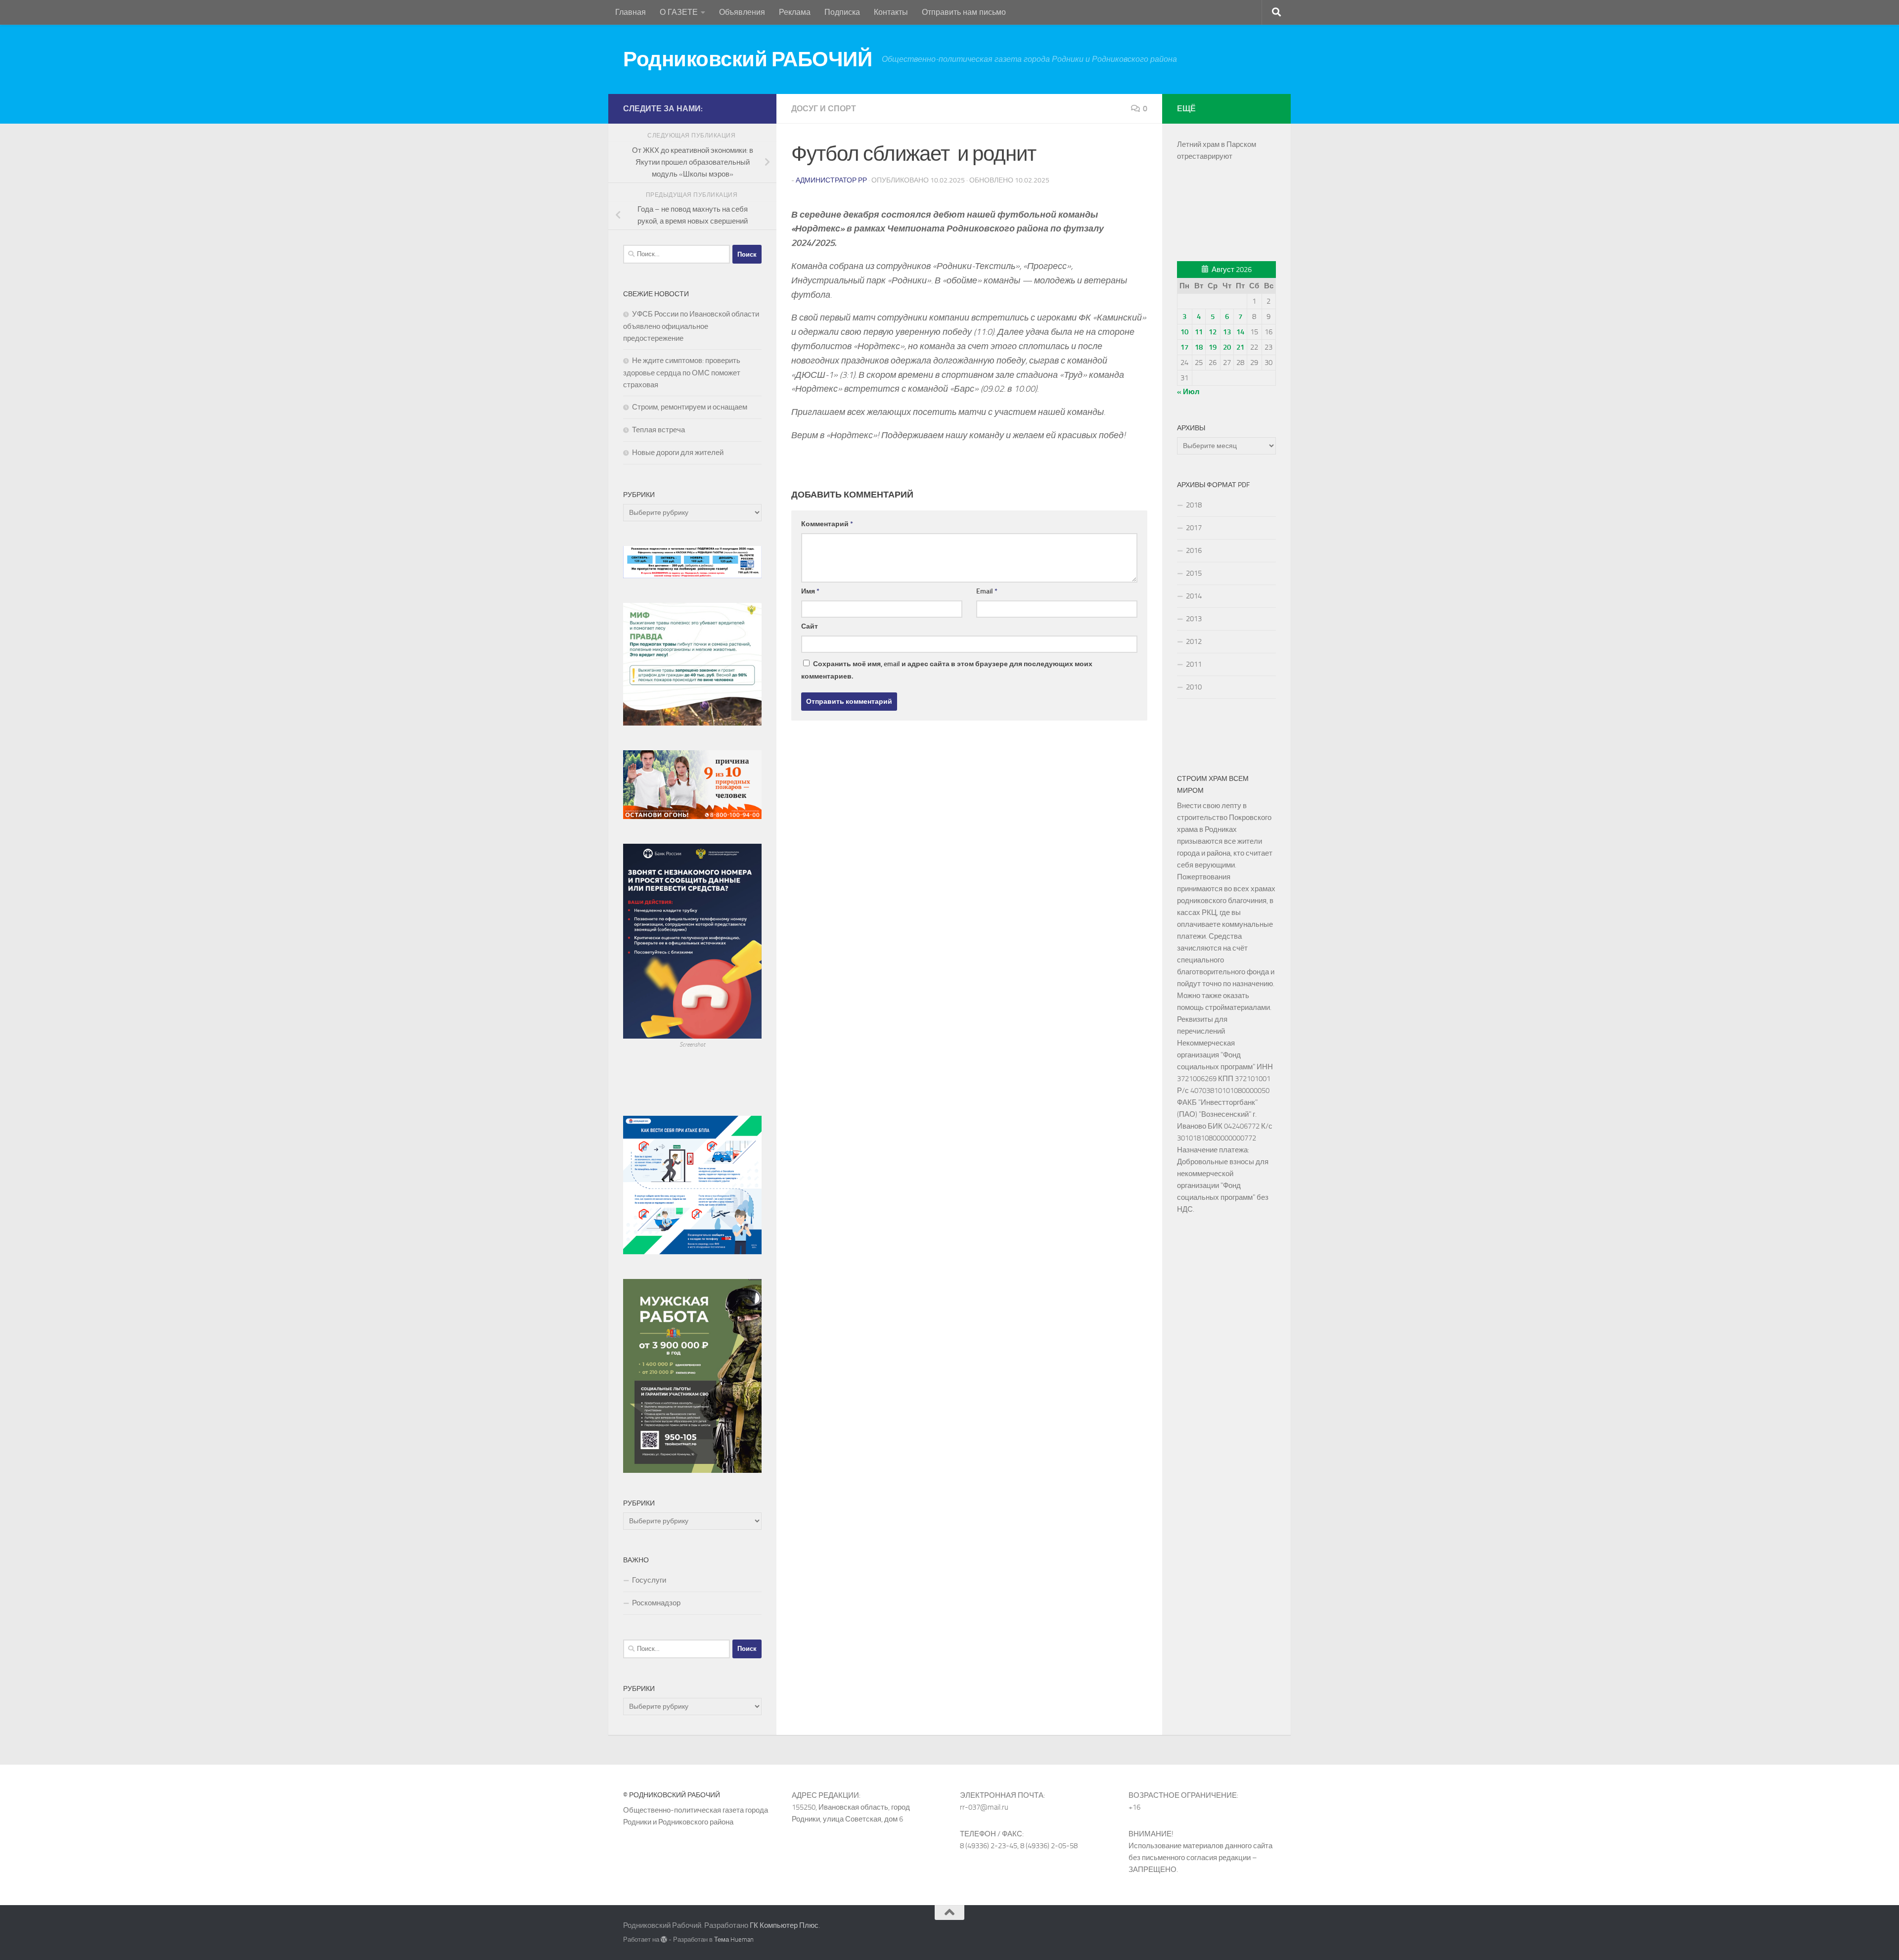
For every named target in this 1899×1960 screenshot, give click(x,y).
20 (1227, 347)
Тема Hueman (734, 1939)
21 (1240, 347)
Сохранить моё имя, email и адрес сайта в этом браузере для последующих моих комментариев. (947, 670)
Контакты (891, 12)
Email (987, 591)
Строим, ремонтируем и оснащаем (690, 407)
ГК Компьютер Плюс (784, 1925)
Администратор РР (831, 180)
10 (1184, 332)
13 (1227, 332)
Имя (810, 591)
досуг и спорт (824, 109)
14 (1240, 332)
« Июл (1188, 392)
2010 (1194, 687)
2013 (1194, 619)
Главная (631, 12)
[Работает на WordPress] (664, 1939)
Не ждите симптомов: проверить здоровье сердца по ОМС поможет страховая (682, 373)
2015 (1194, 573)
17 (1184, 347)
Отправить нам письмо (964, 12)
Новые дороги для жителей (678, 453)
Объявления (742, 12)
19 (1213, 347)
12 (1213, 332)
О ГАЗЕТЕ (679, 12)
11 (1199, 332)
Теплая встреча (658, 430)
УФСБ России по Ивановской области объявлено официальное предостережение (691, 326)
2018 (1194, 505)
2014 (1194, 596)
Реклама (795, 12)
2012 (1194, 641)
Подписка (842, 12)
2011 (1194, 664)
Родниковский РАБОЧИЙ (747, 59)
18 (1199, 347)
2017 (1194, 528)
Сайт (810, 626)
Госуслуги (649, 1580)
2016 (1194, 550)
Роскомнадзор (656, 1603)
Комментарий (827, 524)
